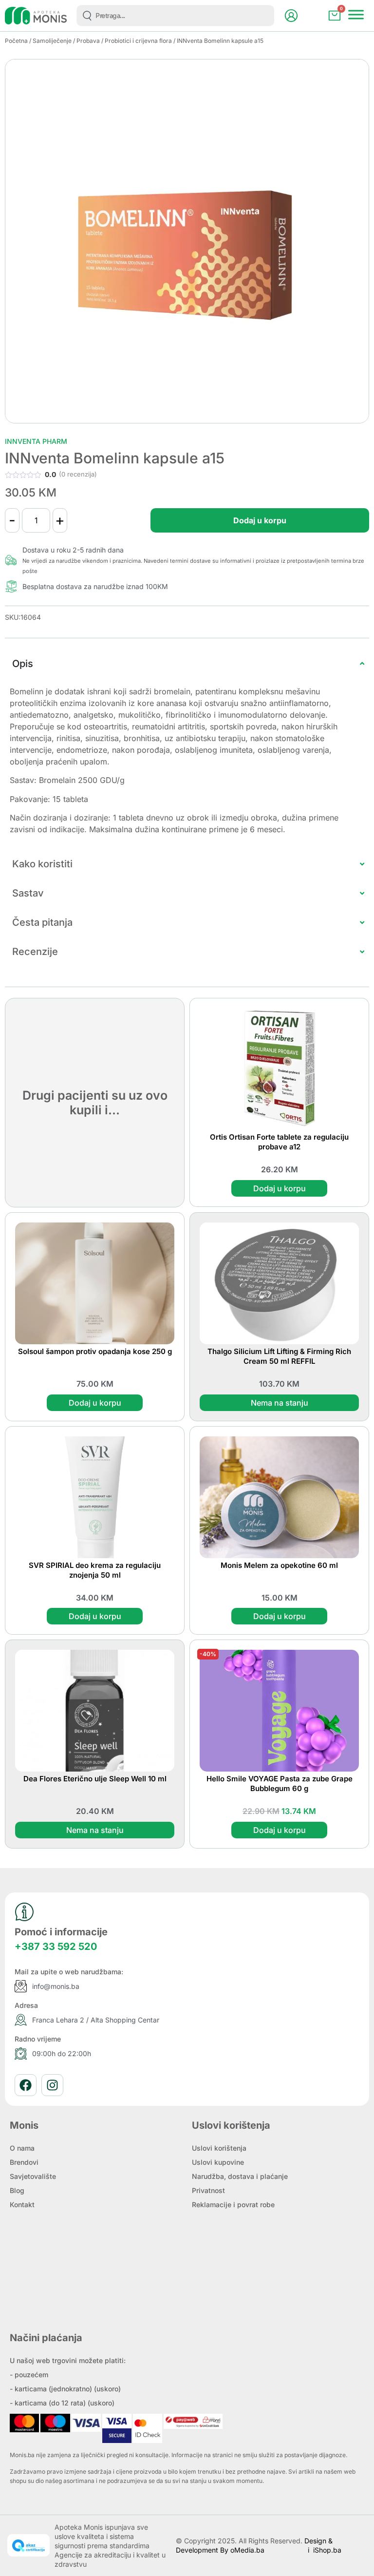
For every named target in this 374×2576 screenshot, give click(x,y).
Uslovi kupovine (218, 2162)
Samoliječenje (52, 41)
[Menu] (356, 14)
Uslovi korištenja (219, 2148)
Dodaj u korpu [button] (280, 1188)
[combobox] (175, 16)
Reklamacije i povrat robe (233, 2204)
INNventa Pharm (36, 441)
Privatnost (208, 2190)
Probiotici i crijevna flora (138, 41)
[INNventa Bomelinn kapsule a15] (187, 241)
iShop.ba (327, 2550)
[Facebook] (26, 2085)
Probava (88, 41)
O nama (22, 2148)
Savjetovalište (33, 2176)
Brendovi (24, 2162)
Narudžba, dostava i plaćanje (240, 2176)
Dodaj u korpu (260, 520)
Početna (16, 41)
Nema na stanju (280, 1403)
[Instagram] (52, 2085)
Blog (17, 2190)
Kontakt (22, 2204)
